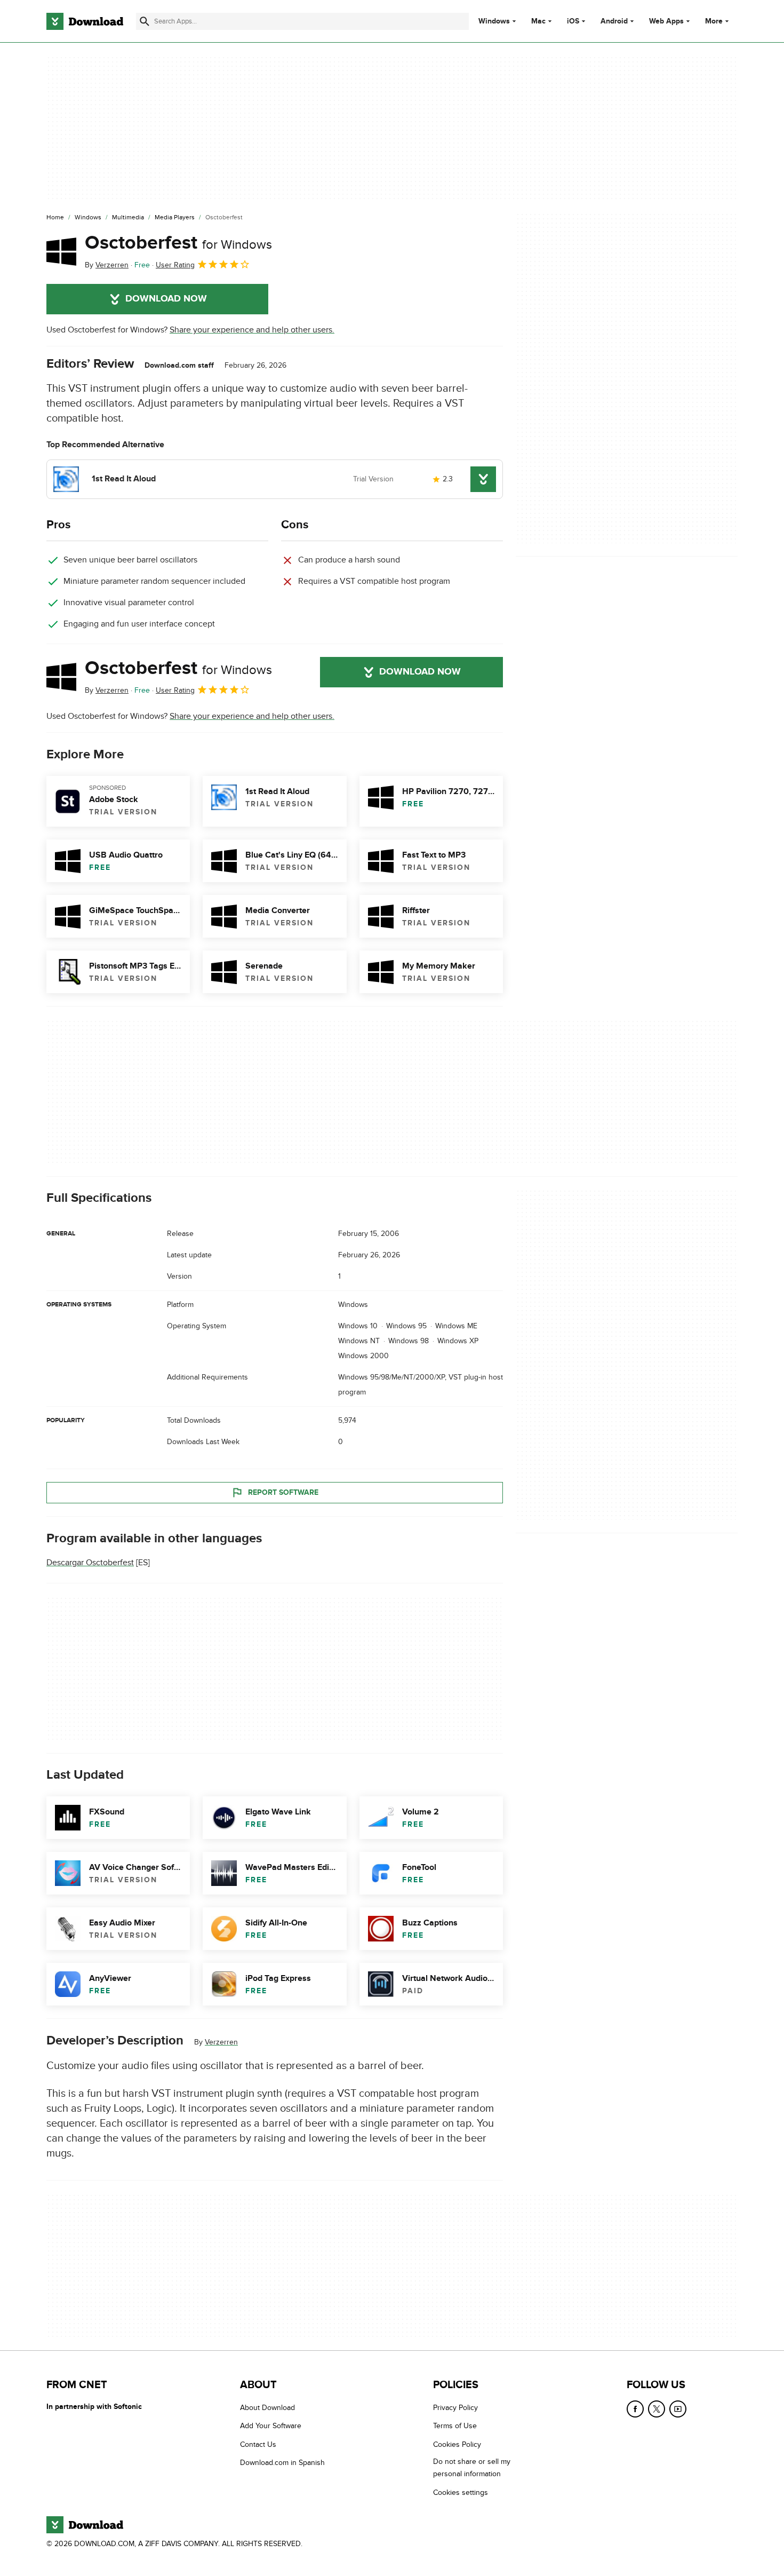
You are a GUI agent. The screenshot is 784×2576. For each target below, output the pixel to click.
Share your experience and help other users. (252, 330)
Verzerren (221, 2043)
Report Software (283, 1492)
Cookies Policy (457, 2444)
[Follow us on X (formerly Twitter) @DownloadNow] (657, 2409)
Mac (538, 21)
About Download (267, 2408)
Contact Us (258, 2444)
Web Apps (666, 21)
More (714, 21)
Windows (494, 21)
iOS (573, 21)
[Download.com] (85, 21)
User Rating (175, 265)
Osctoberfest (178, 243)
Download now (166, 299)
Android (614, 21)
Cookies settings (461, 2492)
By (107, 265)
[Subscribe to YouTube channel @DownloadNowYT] (678, 2409)
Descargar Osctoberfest (90, 1563)
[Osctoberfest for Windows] (61, 251)
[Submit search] (145, 21)
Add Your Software (271, 2426)
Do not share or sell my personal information (472, 2468)
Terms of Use (455, 2426)
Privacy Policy (455, 2408)
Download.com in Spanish (282, 2463)
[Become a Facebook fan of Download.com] (635, 2409)
